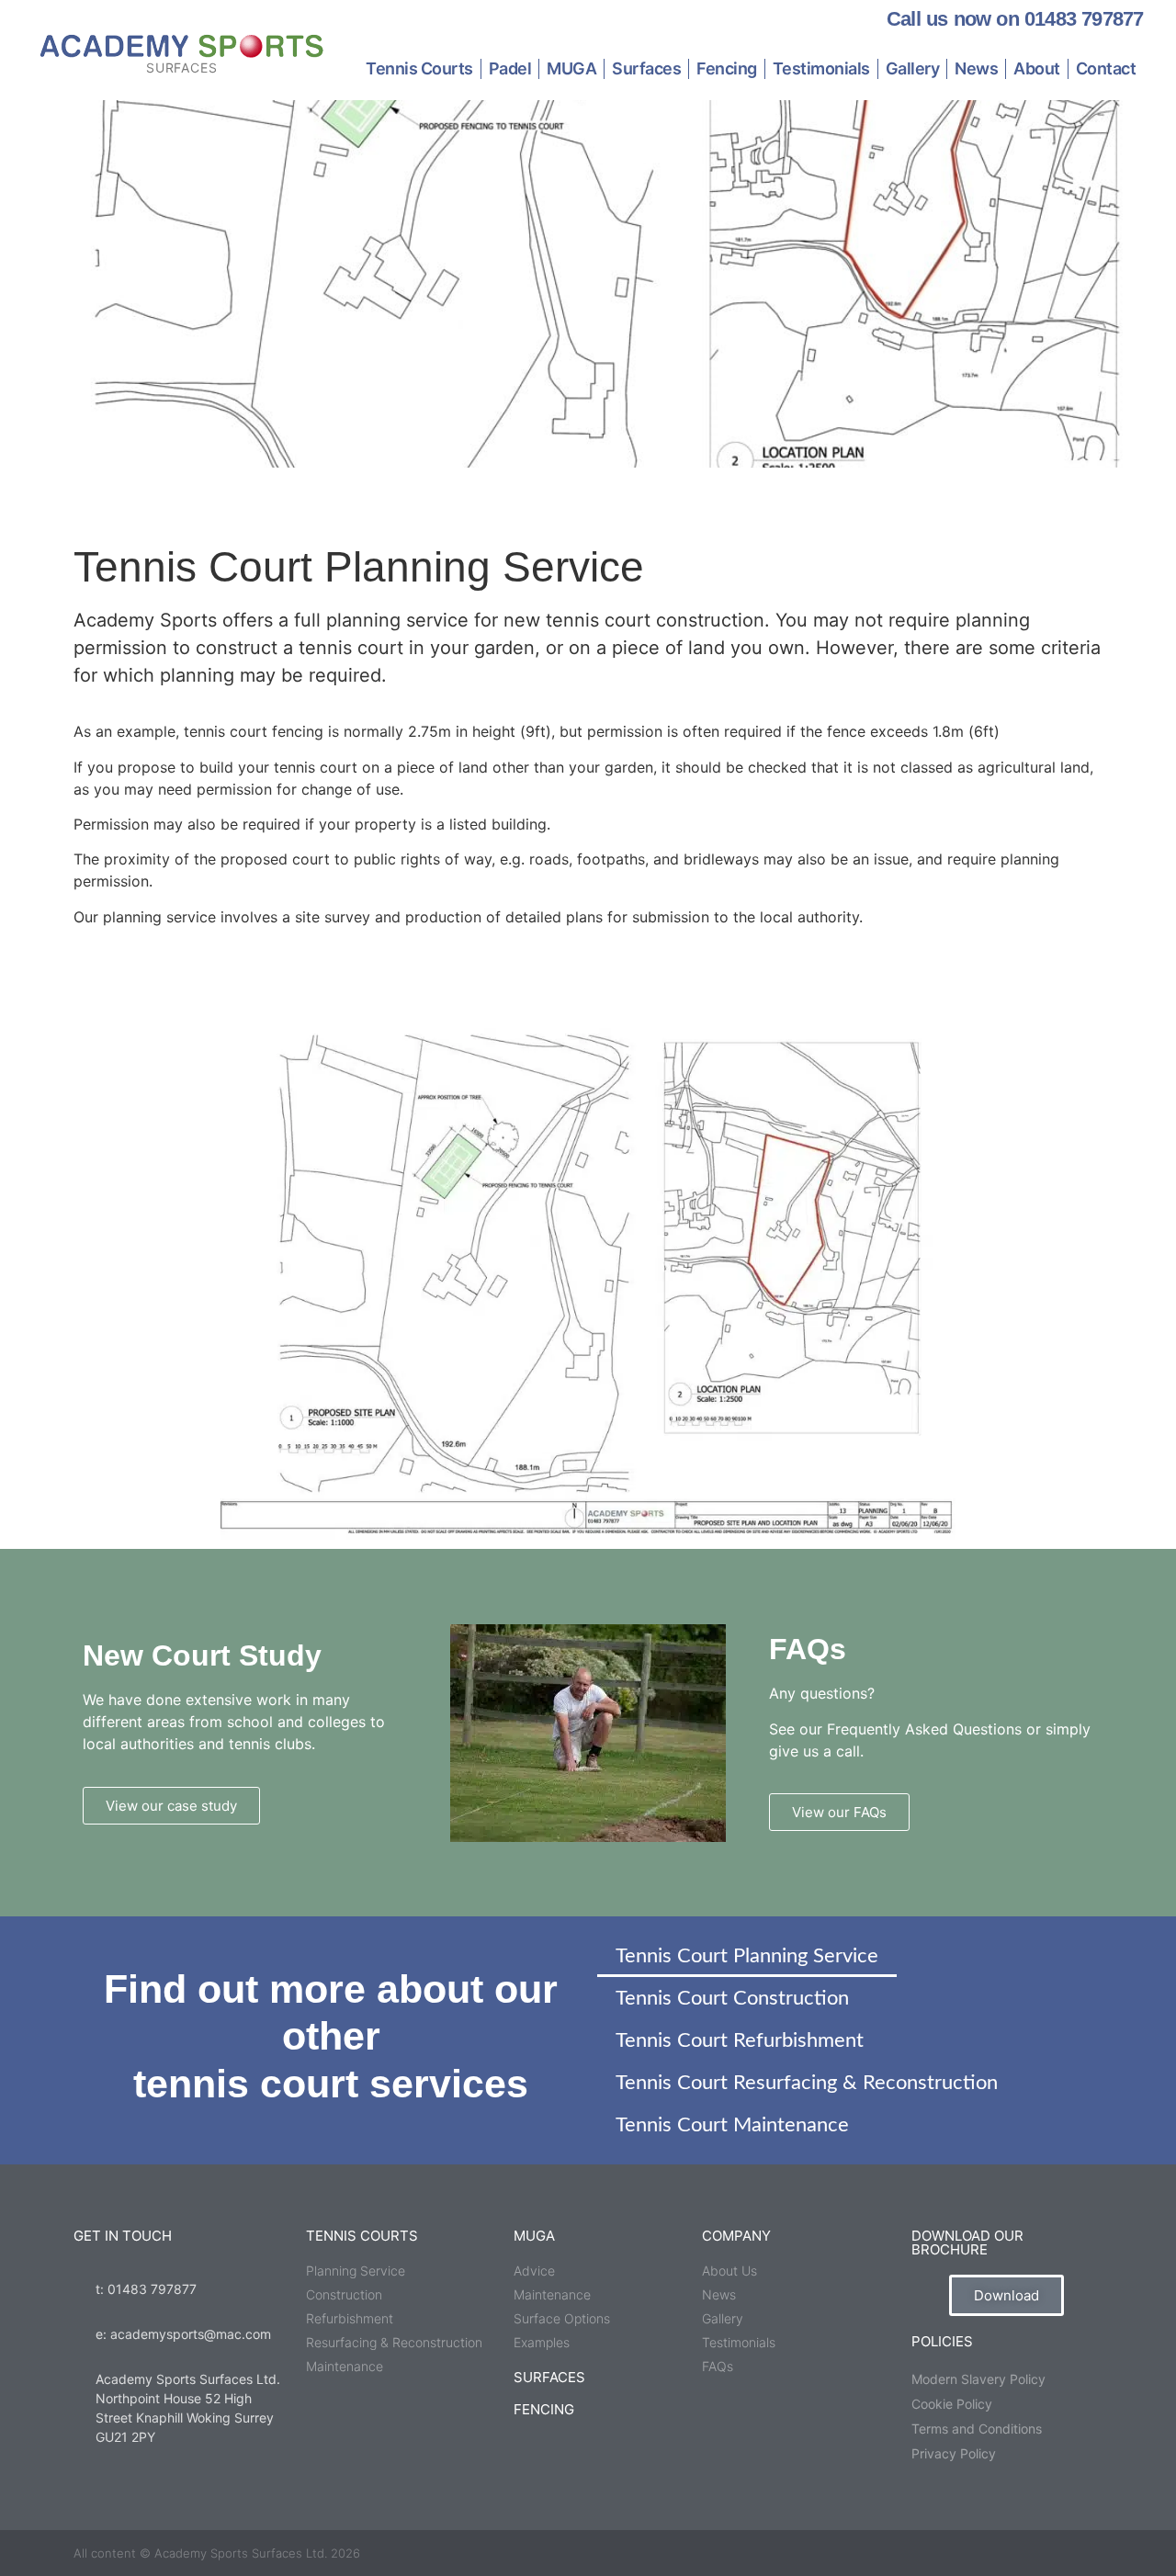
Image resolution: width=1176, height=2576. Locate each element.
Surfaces (646, 68)
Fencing (727, 68)
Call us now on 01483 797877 (1015, 19)
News (976, 68)
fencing (544, 2409)
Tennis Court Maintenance (732, 2125)
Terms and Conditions (977, 2429)
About (1037, 68)
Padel (510, 68)
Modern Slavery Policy (978, 2379)
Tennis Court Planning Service (747, 1956)
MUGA (571, 68)
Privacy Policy (954, 2453)
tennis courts (362, 2236)
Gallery (913, 68)
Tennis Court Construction (732, 1998)
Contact (1106, 68)
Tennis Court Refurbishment (740, 2040)
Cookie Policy (952, 2404)
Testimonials (821, 68)
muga (534, 2236)
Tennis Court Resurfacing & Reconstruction (807, 2083)
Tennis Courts (419, 68)
